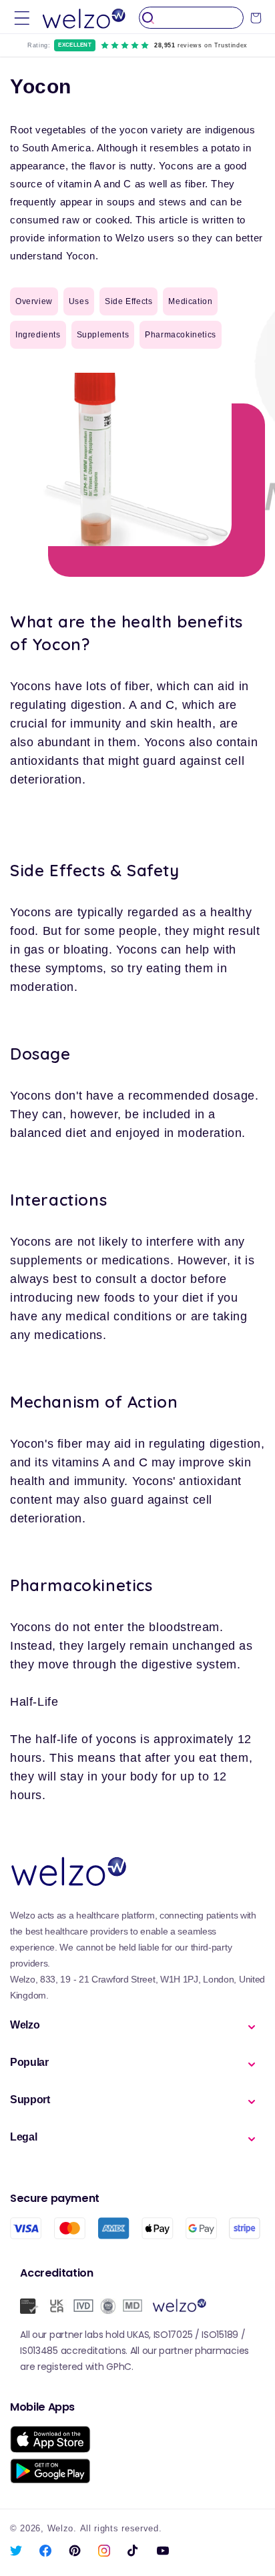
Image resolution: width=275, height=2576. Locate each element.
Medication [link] (190, 301)
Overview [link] (34, 301)
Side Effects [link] (128, 301)
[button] (22, 18)
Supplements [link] (103, 335)
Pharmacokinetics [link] (181, 335)
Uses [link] (79, 301)
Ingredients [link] (38, 335)
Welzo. (62, 2529)
